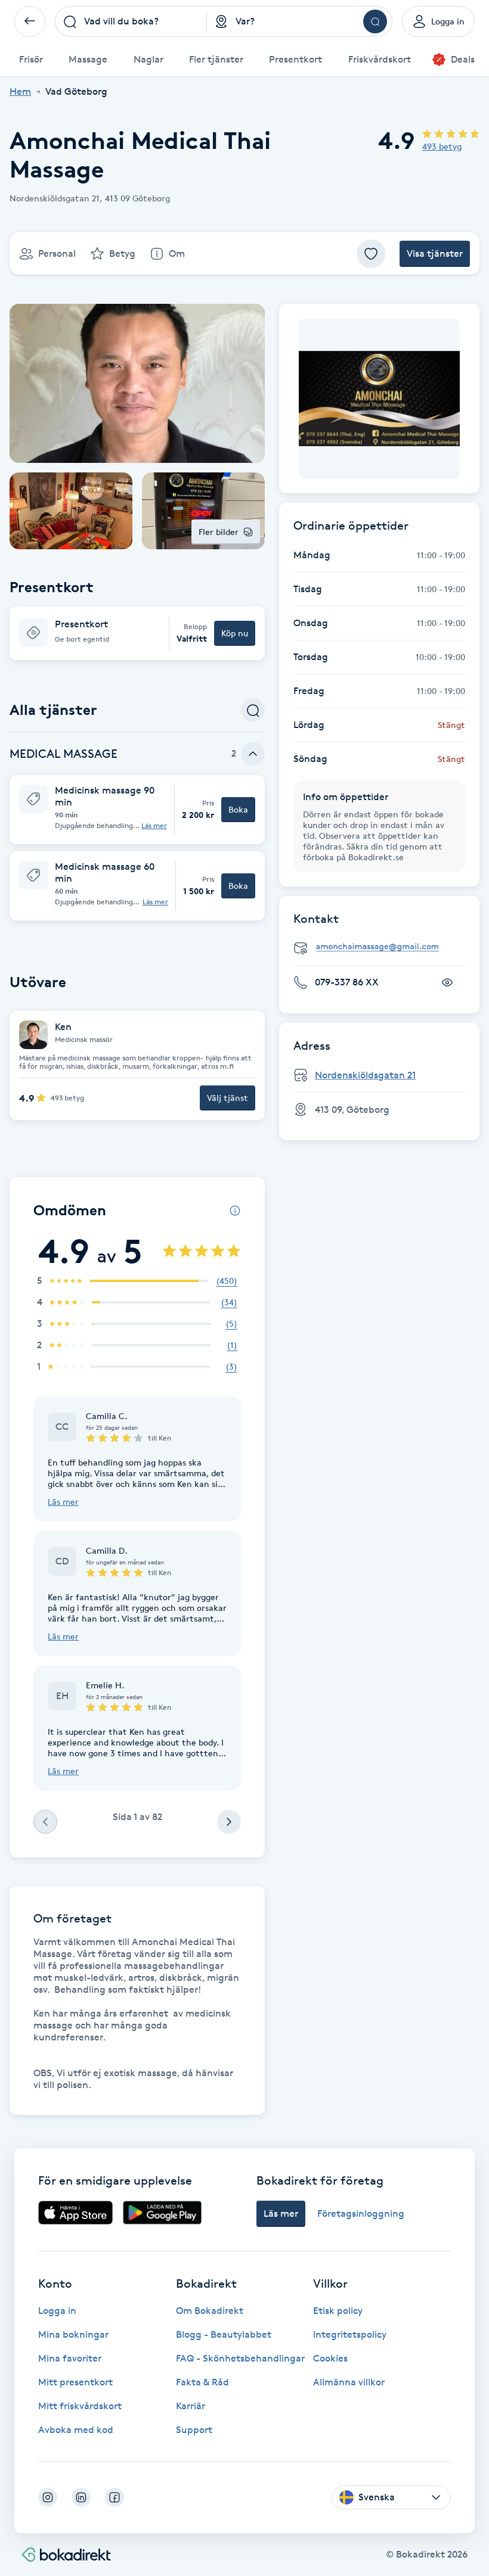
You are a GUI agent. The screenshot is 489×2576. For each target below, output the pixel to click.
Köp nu (235, 633)
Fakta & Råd (202, 2382)
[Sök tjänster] (253, 710)
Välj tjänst (228, 1098)
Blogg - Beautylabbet (224, 2334)
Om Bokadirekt (210, 2311)
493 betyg (442, 146)
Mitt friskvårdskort (80, 2406)
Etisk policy (338, 2311)
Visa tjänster (435, 253)
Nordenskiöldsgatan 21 (365, 1075)
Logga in (57, 2311)
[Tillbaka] (30, 21)
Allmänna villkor (349, 2382)
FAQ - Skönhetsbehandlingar (240, 2358)
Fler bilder (219, 532)
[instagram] (48, 2497)
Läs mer (154, 826)
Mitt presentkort (75, 2382)
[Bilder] (379, 399)
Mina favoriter (70, 2358)
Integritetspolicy (350, 2334)
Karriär (191, 2406)
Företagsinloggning (361, 2213)
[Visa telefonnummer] (447, 982)
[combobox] (131, 21)
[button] (137, 633)
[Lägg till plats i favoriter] (371, 254)
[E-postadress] (384, 947)
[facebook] (114, 2497)
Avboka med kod (76, 2430)
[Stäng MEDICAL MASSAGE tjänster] (253, 754)
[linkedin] (81, 2497)
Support (194, 2430)
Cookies (330, 2358)
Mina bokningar (73, 2334)
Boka (238, 809)
